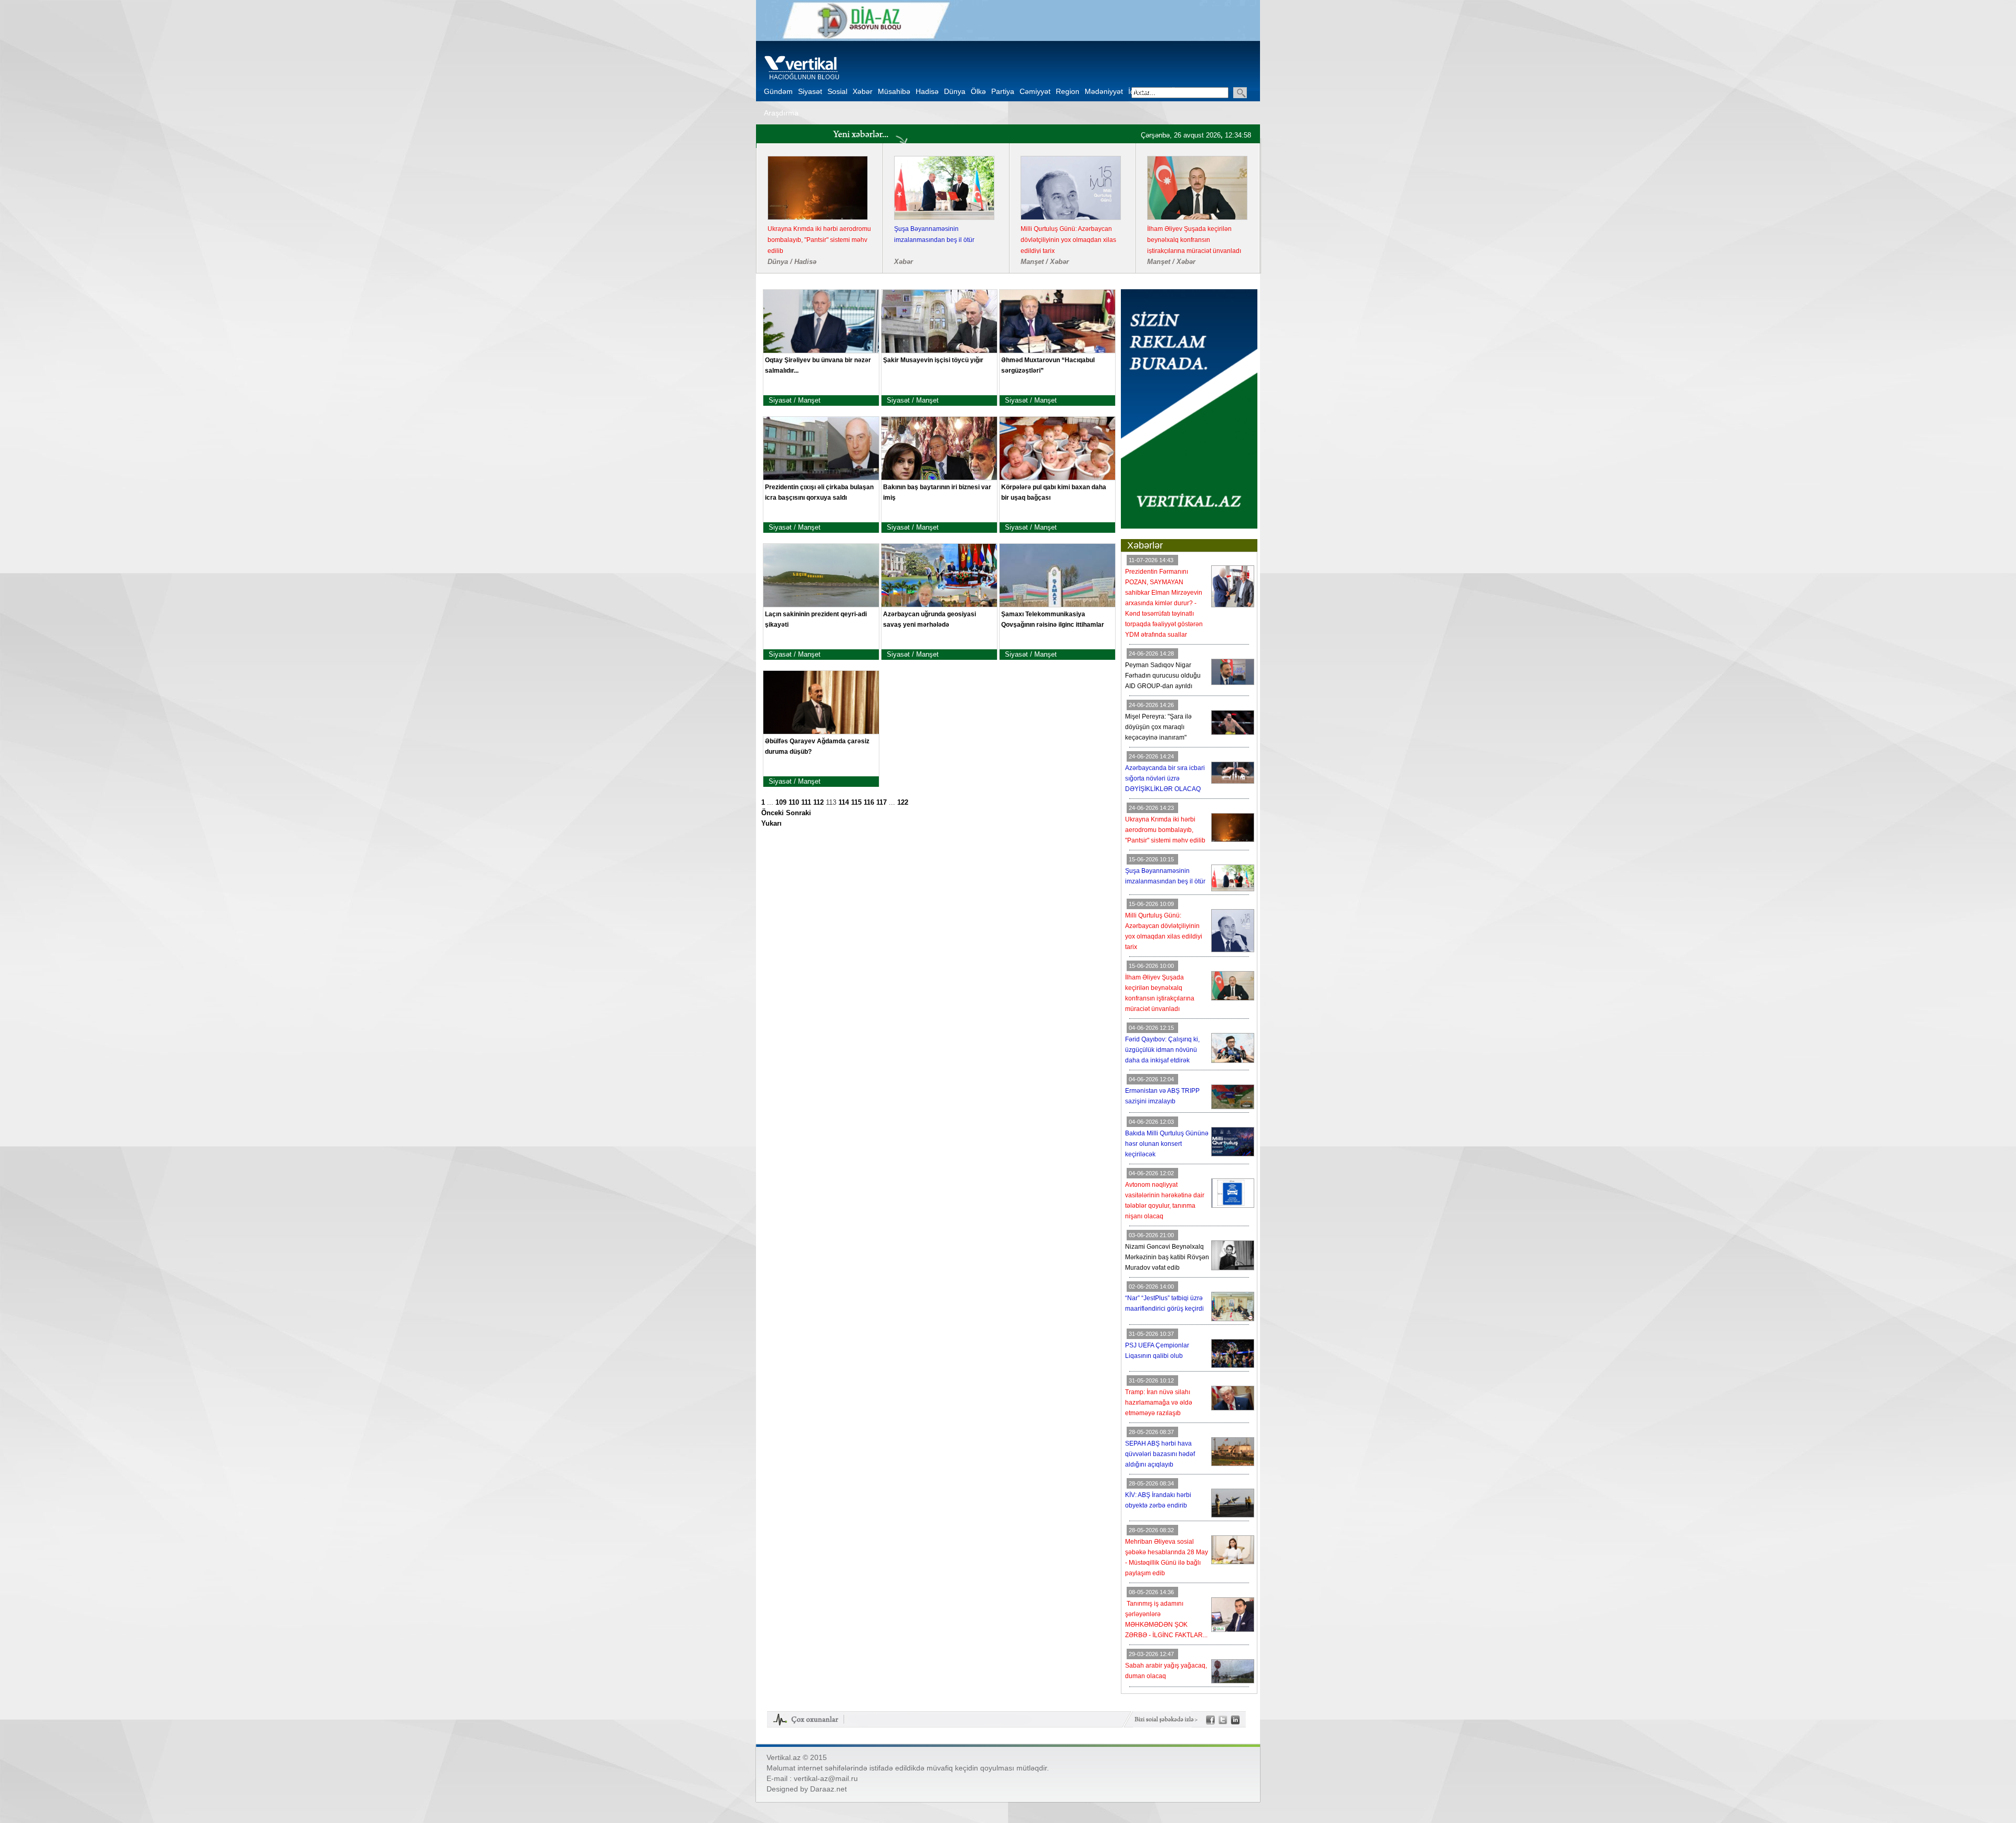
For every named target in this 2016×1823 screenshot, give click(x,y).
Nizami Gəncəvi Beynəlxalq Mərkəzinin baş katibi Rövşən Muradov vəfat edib (1167, 1257)
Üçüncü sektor (1195, 91)
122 (903, 803)
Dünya (955, 91)
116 (869, 803)
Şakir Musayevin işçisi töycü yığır (933, 360)
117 (881, 803)
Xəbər (863, 91)
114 (844, 803)
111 (806, 803)
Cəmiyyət (1035, 91)
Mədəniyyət (1104, 91)
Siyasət (810, 91)
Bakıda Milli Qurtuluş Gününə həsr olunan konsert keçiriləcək (1069, 234)
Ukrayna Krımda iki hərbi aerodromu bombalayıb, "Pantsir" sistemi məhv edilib (1165, 830)
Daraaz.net (828, 1789)
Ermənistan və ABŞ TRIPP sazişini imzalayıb (943, 234)
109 (781, 803)
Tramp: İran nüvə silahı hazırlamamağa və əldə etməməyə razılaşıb (1159, 1403)
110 (794, 803)
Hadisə (927, 91)
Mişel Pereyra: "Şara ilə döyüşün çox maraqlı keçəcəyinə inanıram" (1158, 727)
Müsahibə (894, 91)
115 (856, 803)
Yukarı (771, 824)
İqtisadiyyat (1147, 91)
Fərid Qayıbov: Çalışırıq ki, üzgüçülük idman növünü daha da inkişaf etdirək (816, 240)
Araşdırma (781, 113)
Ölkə (978, 91)
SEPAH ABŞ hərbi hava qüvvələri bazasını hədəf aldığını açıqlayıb (1160, 1454)
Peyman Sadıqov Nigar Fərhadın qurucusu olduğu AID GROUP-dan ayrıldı (1163, 676)
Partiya (1003, 91)
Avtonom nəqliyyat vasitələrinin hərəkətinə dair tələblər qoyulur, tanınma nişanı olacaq (1192, 240)
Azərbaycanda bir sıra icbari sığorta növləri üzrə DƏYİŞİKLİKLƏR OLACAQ (1165, 778)
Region (1068, 91)
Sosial (837, 91)
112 (818, 803)
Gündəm (778, 91)
